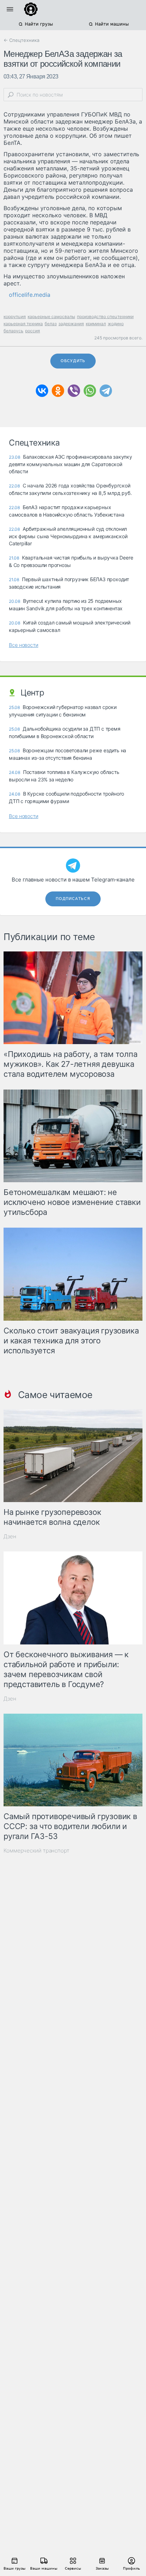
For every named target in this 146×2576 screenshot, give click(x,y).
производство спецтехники (105, 316)
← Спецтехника (21, 40)
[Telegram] (106, 391)
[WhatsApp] (90, 391)
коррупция (15, 316)
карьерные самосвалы (51, 316)
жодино (116, 324)
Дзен (10, 1536)
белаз (51, 324)
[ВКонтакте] (42, 391)
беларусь (13, 331)
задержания (71, 324)
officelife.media (30, 295)
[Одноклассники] (58, 391)
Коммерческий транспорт (36, 1851)
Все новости (24, 645)
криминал (96, 324)
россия (33, 331)
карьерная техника (23, 324)
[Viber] (74, 391)
